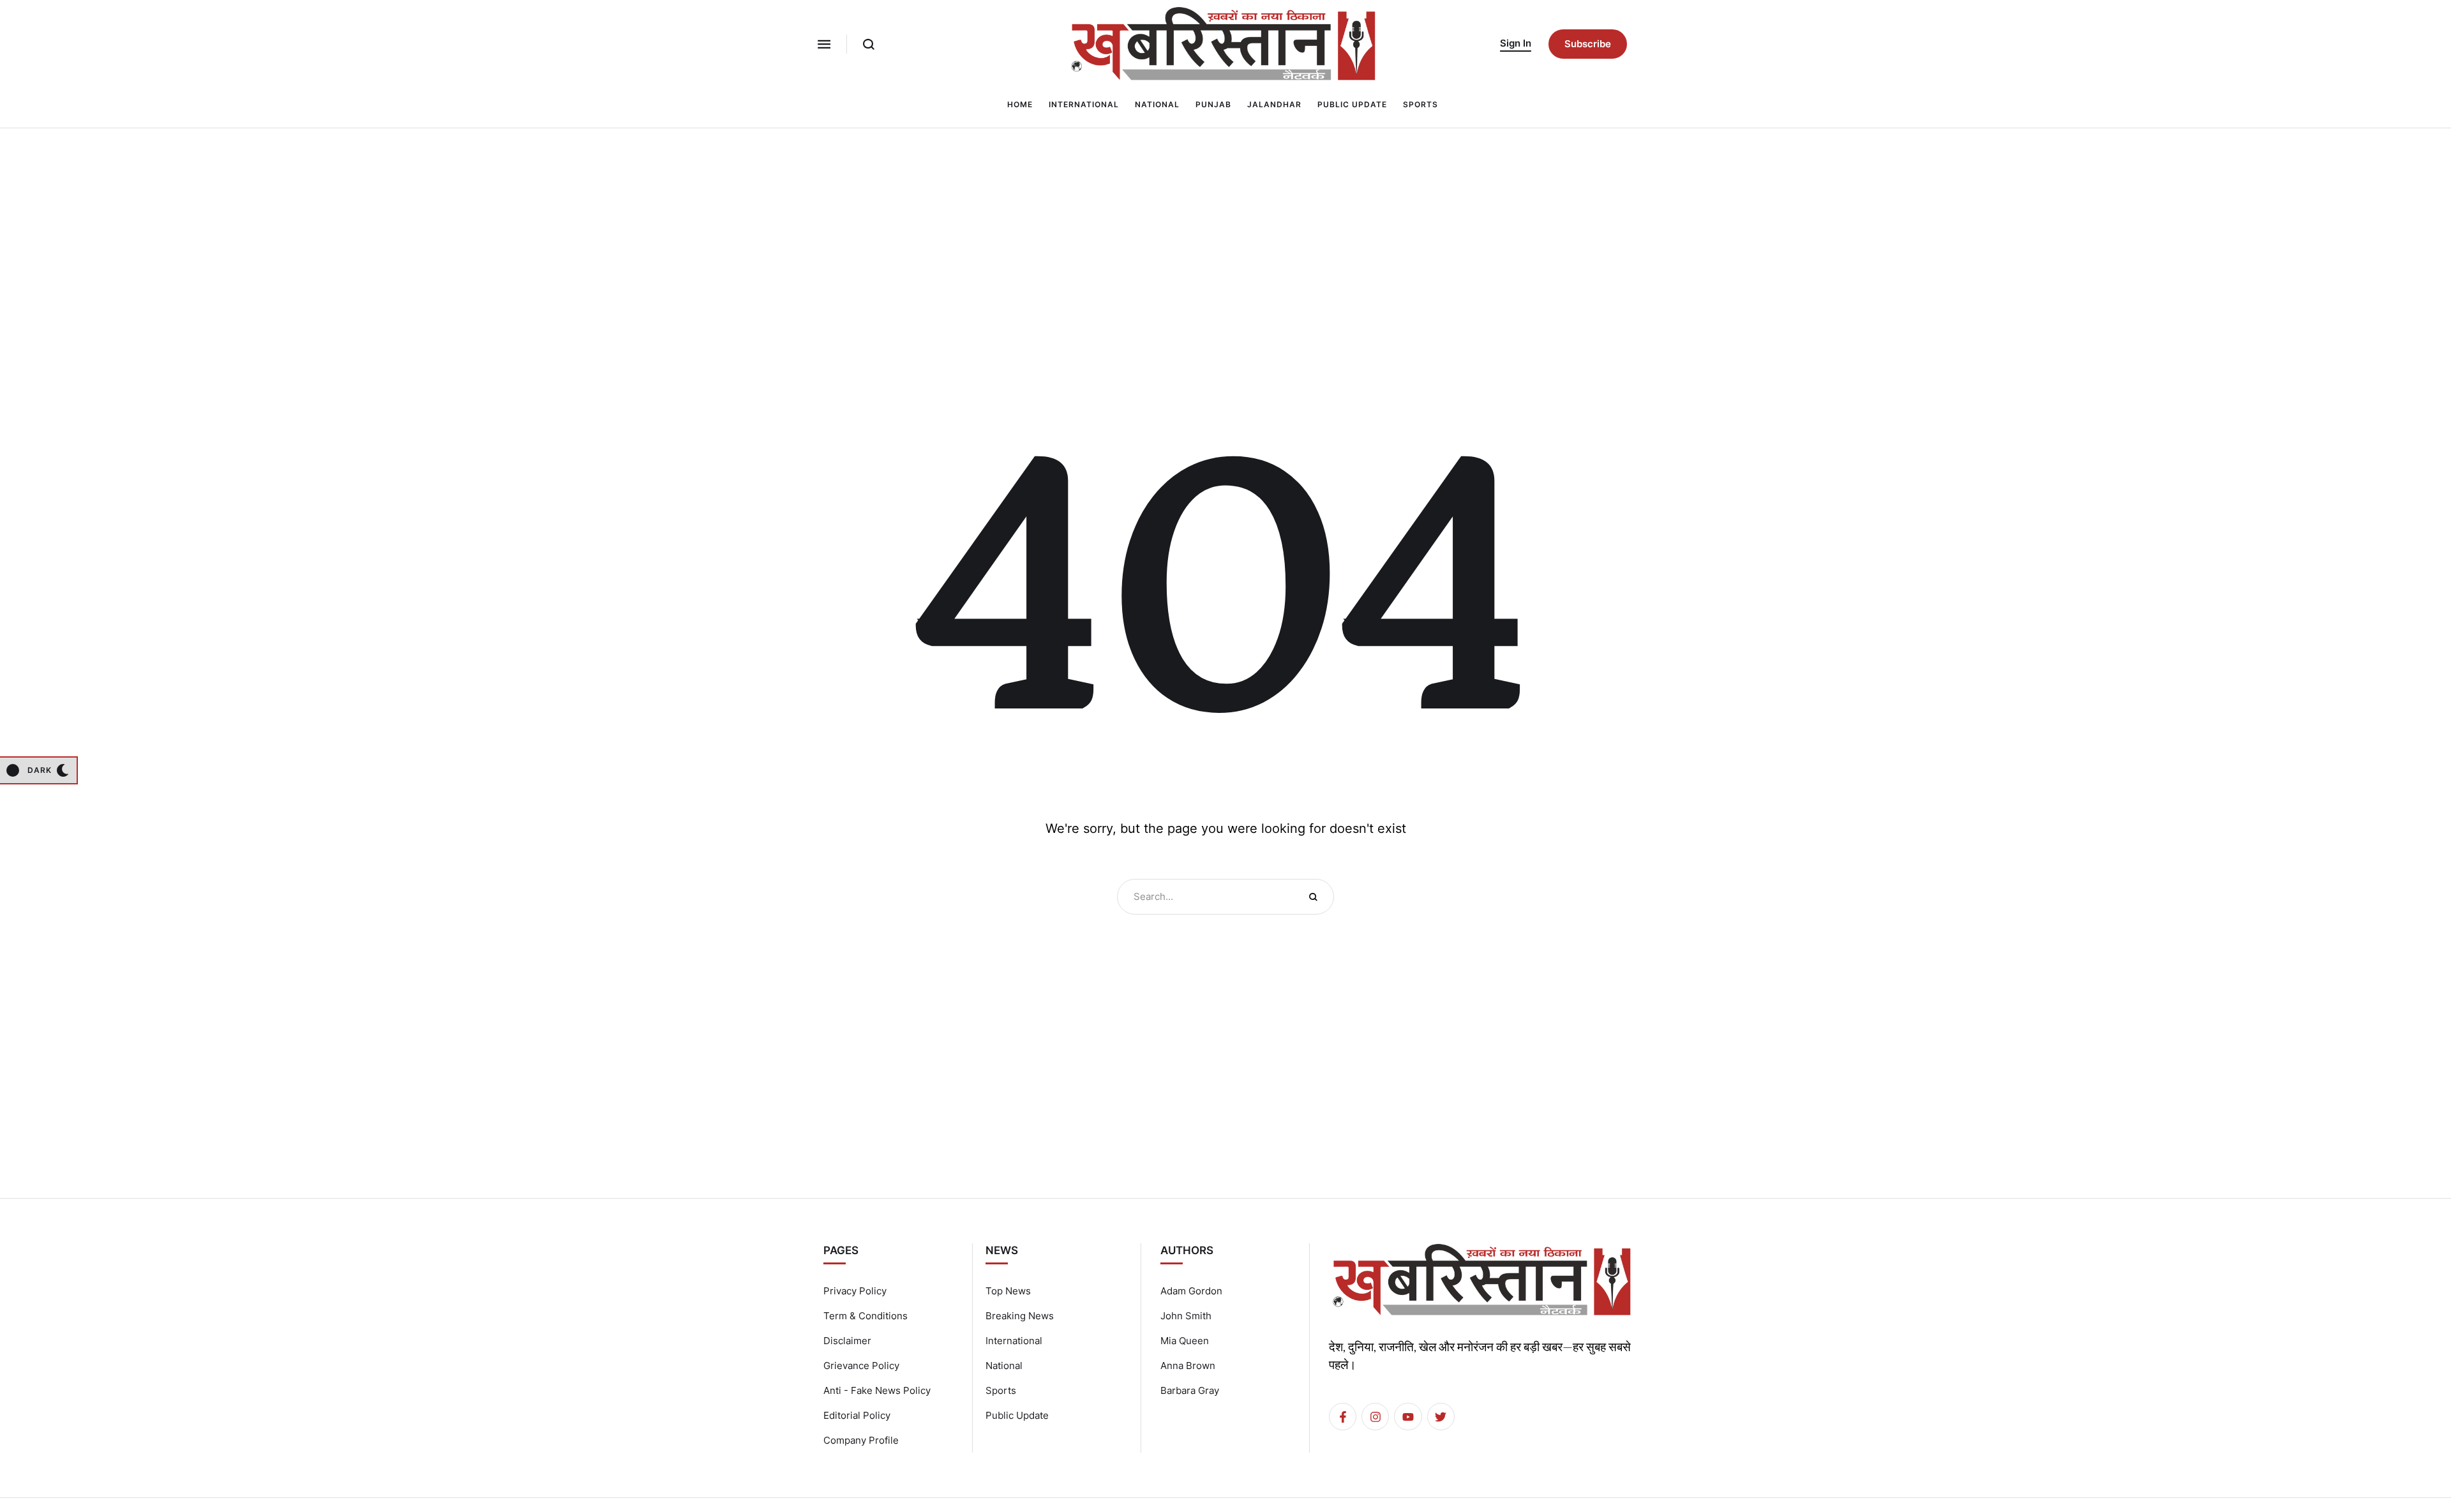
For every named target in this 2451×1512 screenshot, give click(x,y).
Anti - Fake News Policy (877, 1390)
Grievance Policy (861, 1366)
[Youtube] (1408, 1417)
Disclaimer (847, 1341)
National (1004, 1366)
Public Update (1017, 1415)
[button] (824, 44)
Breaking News (1020, 1316)
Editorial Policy (857, 1415)
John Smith (1186, 1316)
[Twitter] (1441, 1417)
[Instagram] (1375, 1417)
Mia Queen (1185, 1341)
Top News (1008, 1291)
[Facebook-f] (1343, 1417)
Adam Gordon (1191, 1291)
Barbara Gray (1190, 1390)
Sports (1001, 1390)
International (1014, 1341)
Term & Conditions (866, 1316)
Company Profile (861, 1440)
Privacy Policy (855, 1291)
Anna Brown (1188, 1366)
